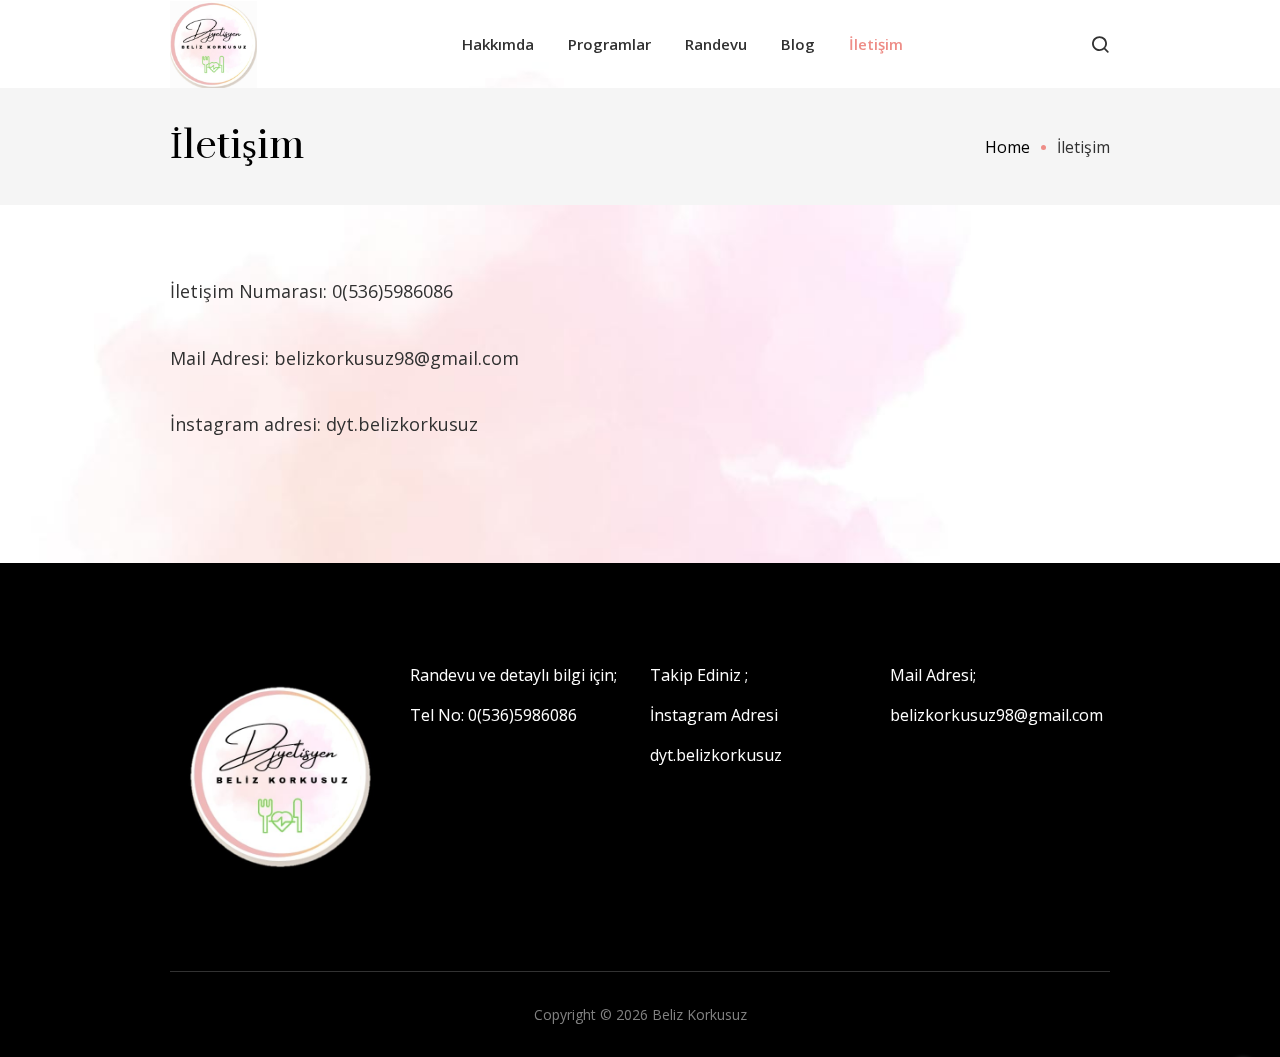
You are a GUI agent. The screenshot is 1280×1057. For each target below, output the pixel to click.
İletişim (876, 44)
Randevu (716, 44)
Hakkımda (498, 44)
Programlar (609, 44)
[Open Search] (1100, 44)
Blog (798, 44)
